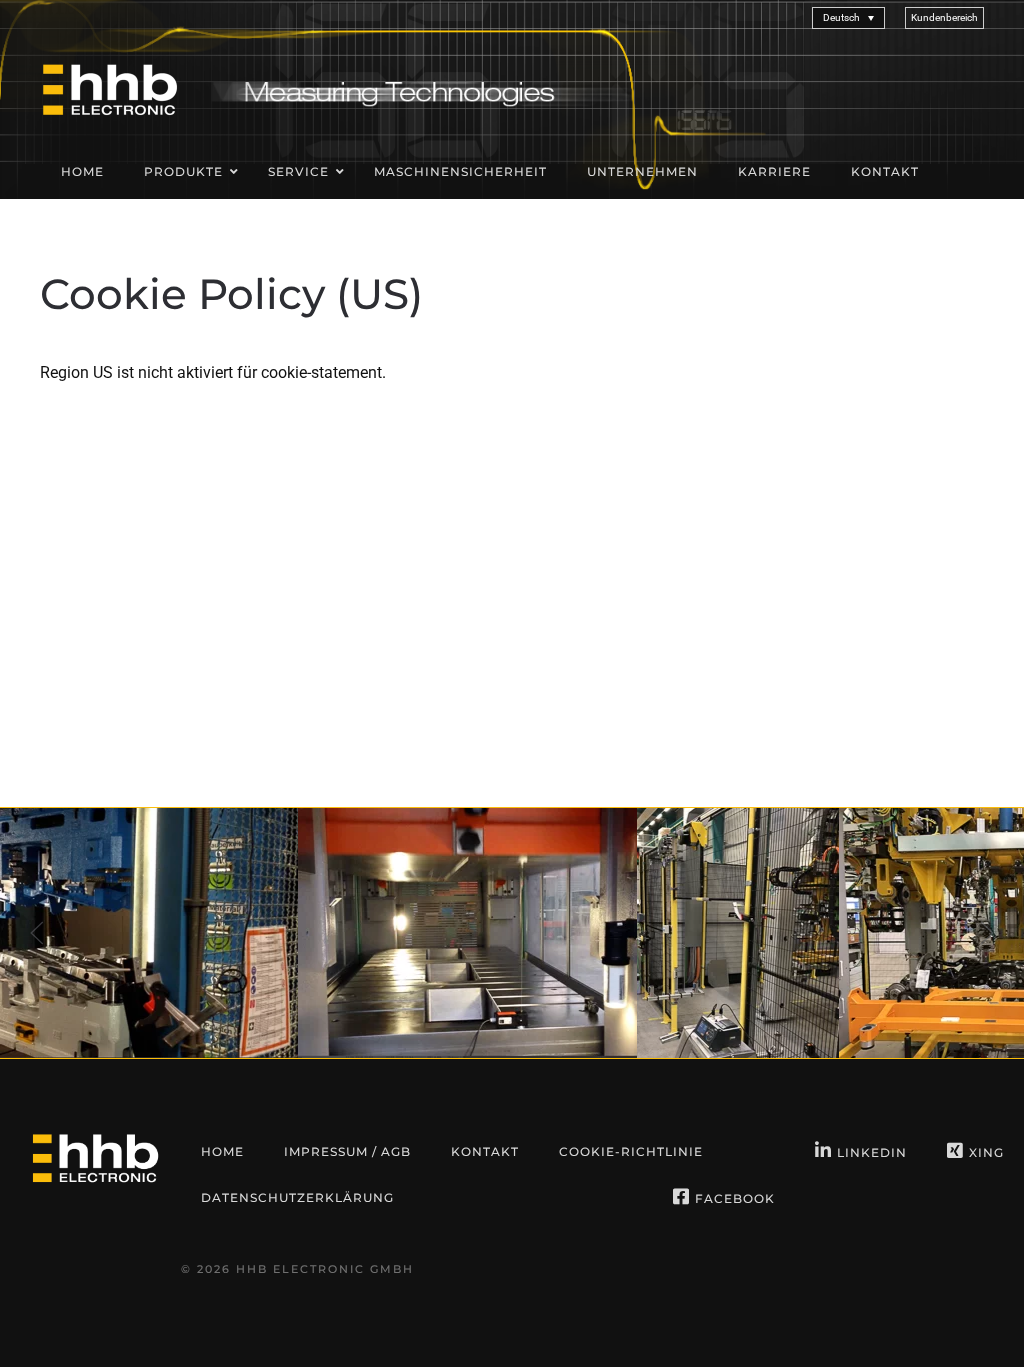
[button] (944, 17)
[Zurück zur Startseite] (110, 89)
